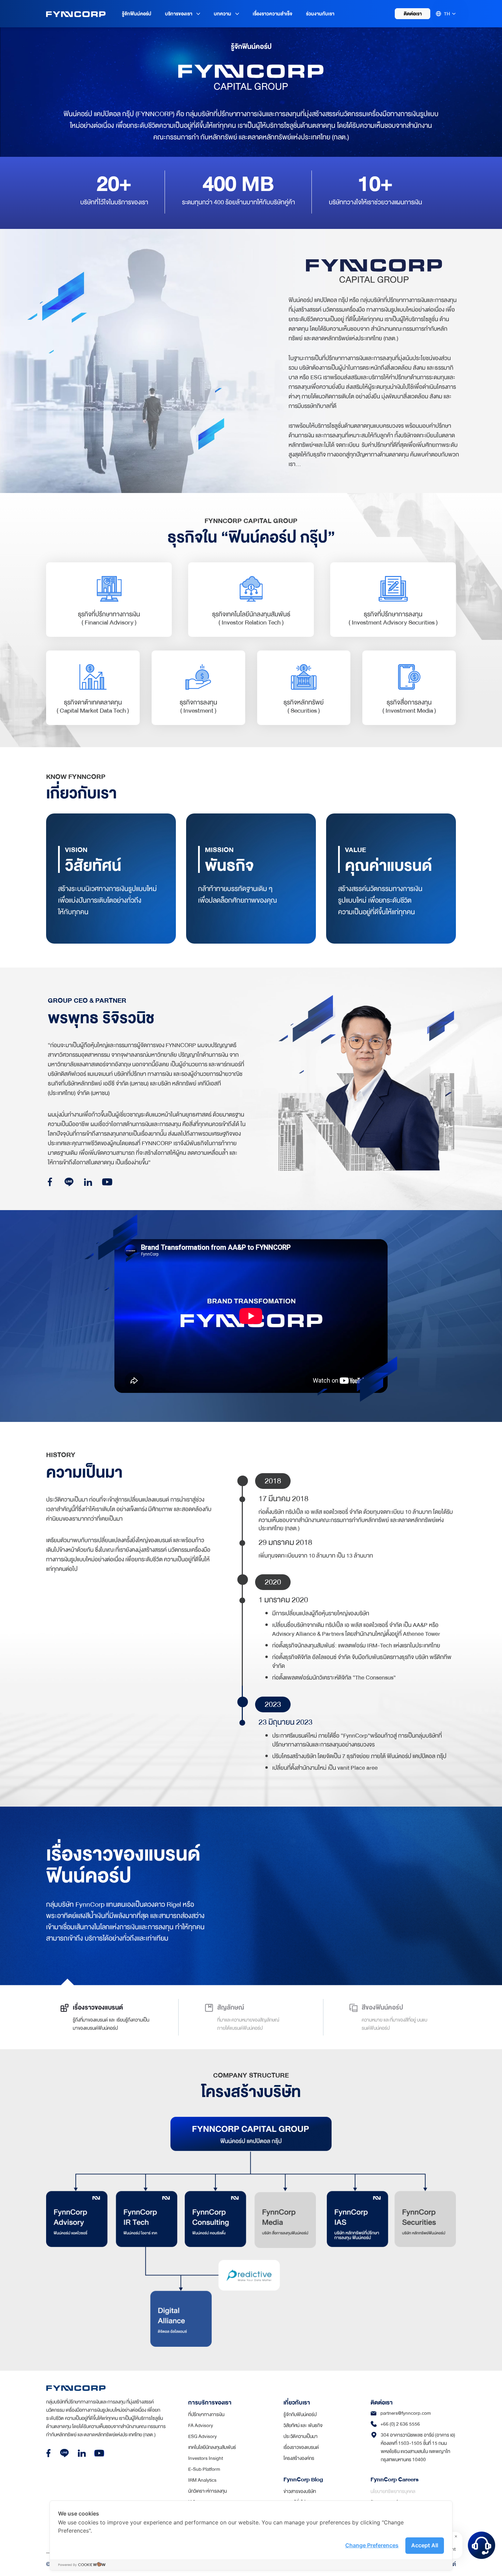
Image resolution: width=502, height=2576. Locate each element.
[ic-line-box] (64, 2453)
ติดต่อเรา (413, 14)
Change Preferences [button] (372, 2545)
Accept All (425, 2545)
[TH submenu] (454, 14)
